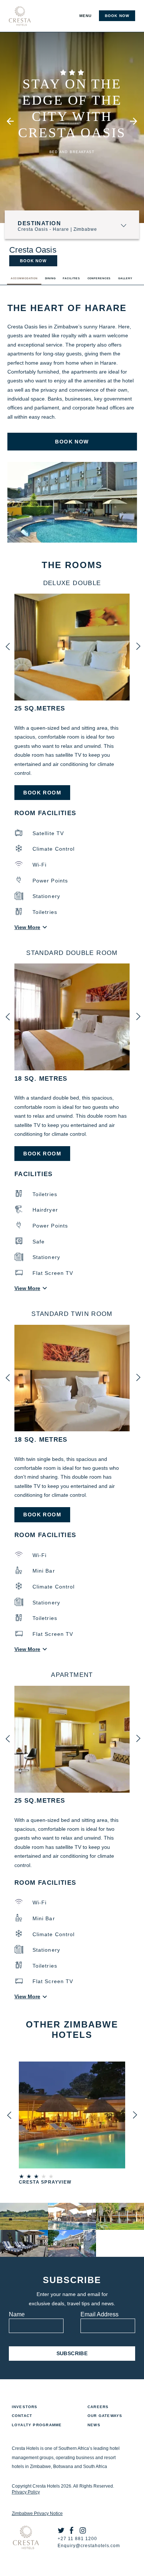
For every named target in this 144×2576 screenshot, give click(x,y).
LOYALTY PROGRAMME (37, 2425)
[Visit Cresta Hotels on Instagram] (85, 2532)
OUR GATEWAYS (105, 2416)
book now (117, 16)
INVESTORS (25, 2407)
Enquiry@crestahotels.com (89, 2546)
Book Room (42, 793)
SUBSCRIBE (72, 2353)
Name (17, 2314)
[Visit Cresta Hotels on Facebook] (74, 2532)
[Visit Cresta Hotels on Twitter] (63, 2532)
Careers (98, 2407)
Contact (22, 2416)
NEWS (94, 2425)
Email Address (100, 2314)
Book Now (33, 261)
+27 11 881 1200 (77, 2539)
